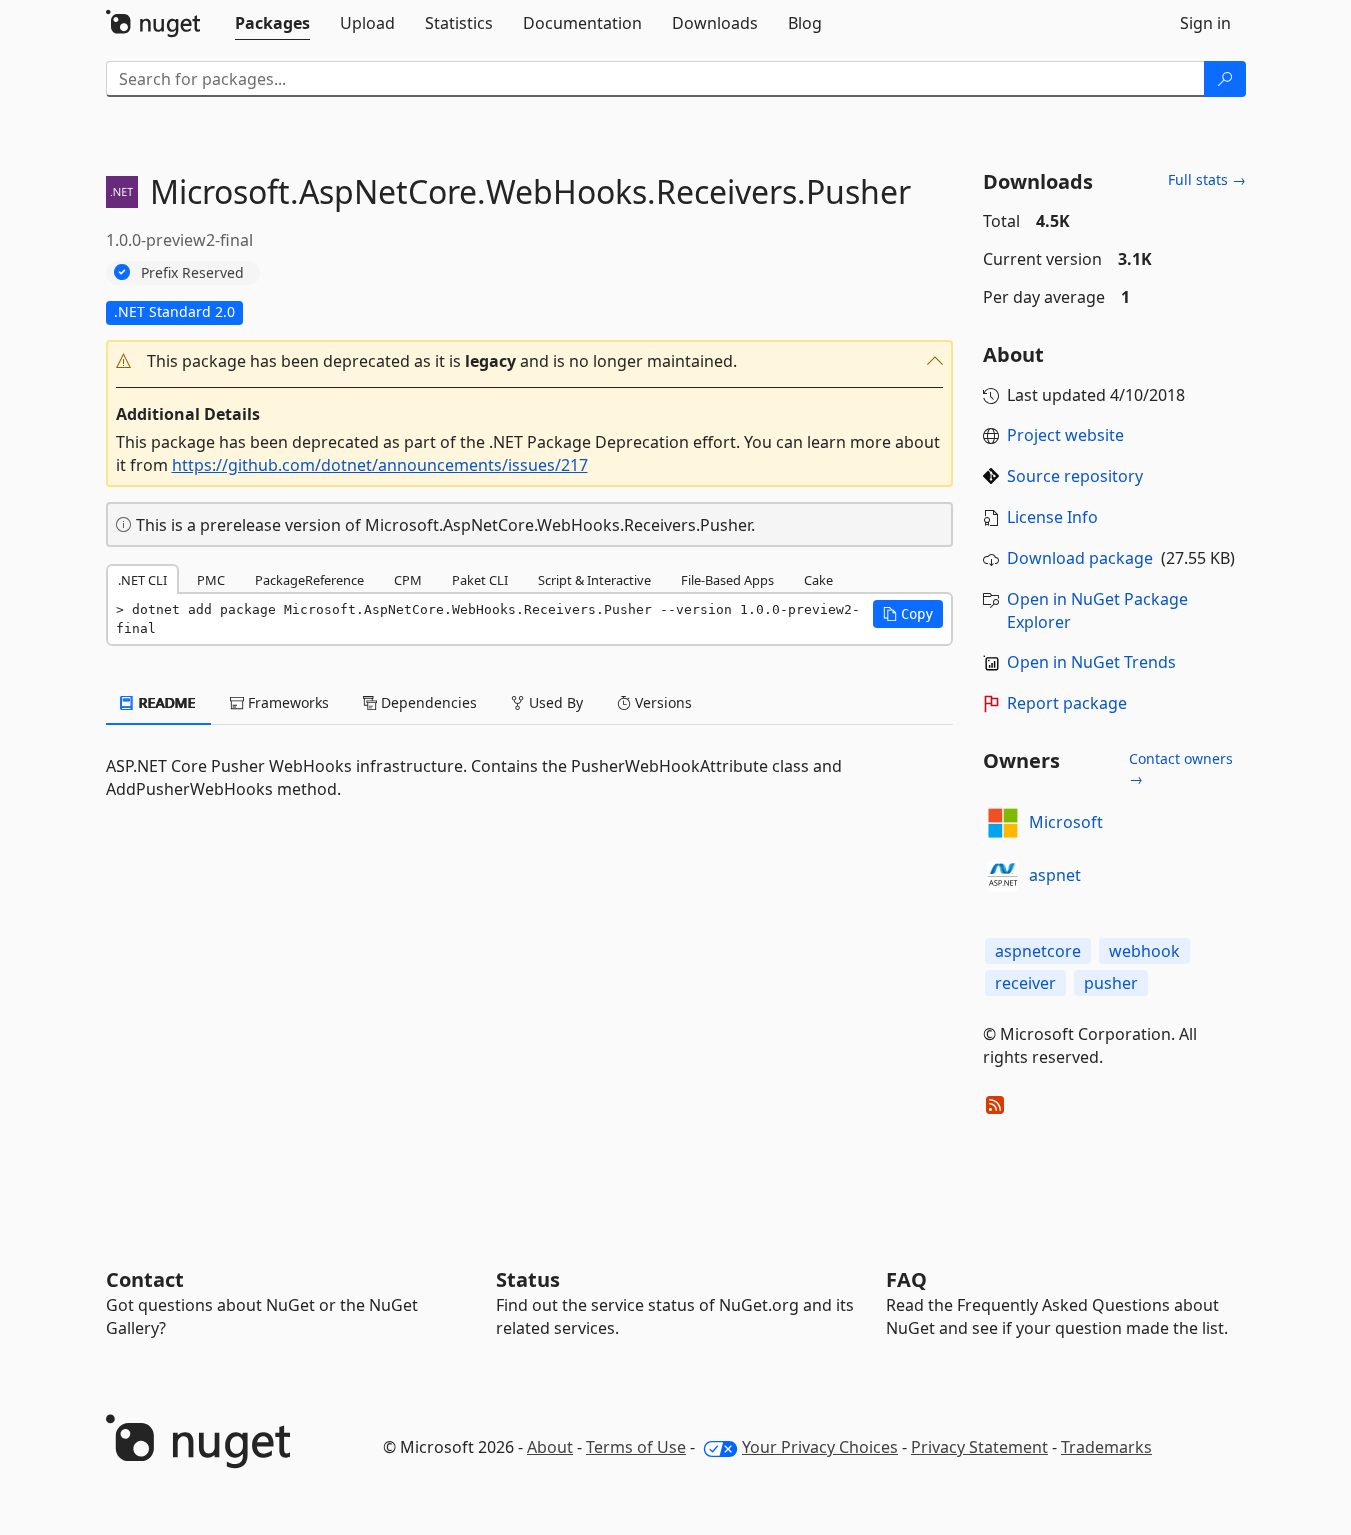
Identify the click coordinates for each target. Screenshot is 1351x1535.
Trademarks (1106, 1447)
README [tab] (165, 702)
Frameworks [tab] (286, 702)
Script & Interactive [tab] (594, 580)
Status (528, 1279)
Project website (1065, 435)
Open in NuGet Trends (1091, 662)
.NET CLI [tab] (142, 580)
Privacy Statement (979, 1447)
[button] (530, 361)
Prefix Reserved (192, 272)
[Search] (1225, 79)
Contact (145, 1279)
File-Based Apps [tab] (727, 580)
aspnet (1055, 875)
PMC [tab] (211, 580)
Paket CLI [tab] (480, 580)
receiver (1025, 983)
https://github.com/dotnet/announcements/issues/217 (380, 465)
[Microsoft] (1003, 823)
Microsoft (1066, 822)
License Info (1052, 517)
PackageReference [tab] (309, 580)
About (550, 1447)
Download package (1080, 558)
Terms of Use (636, 1447)
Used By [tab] (554, 702)
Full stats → (1207, 179)
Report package (1067, 703)
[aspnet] (1003, 876)
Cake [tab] (818, 580)
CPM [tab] (408, 580)
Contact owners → (1181, 768)
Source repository (1075, 476)
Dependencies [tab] (427, 702)
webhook (1144, 951)
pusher (1111, 983)
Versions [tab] (661, 702)
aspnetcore (1038, 951)
